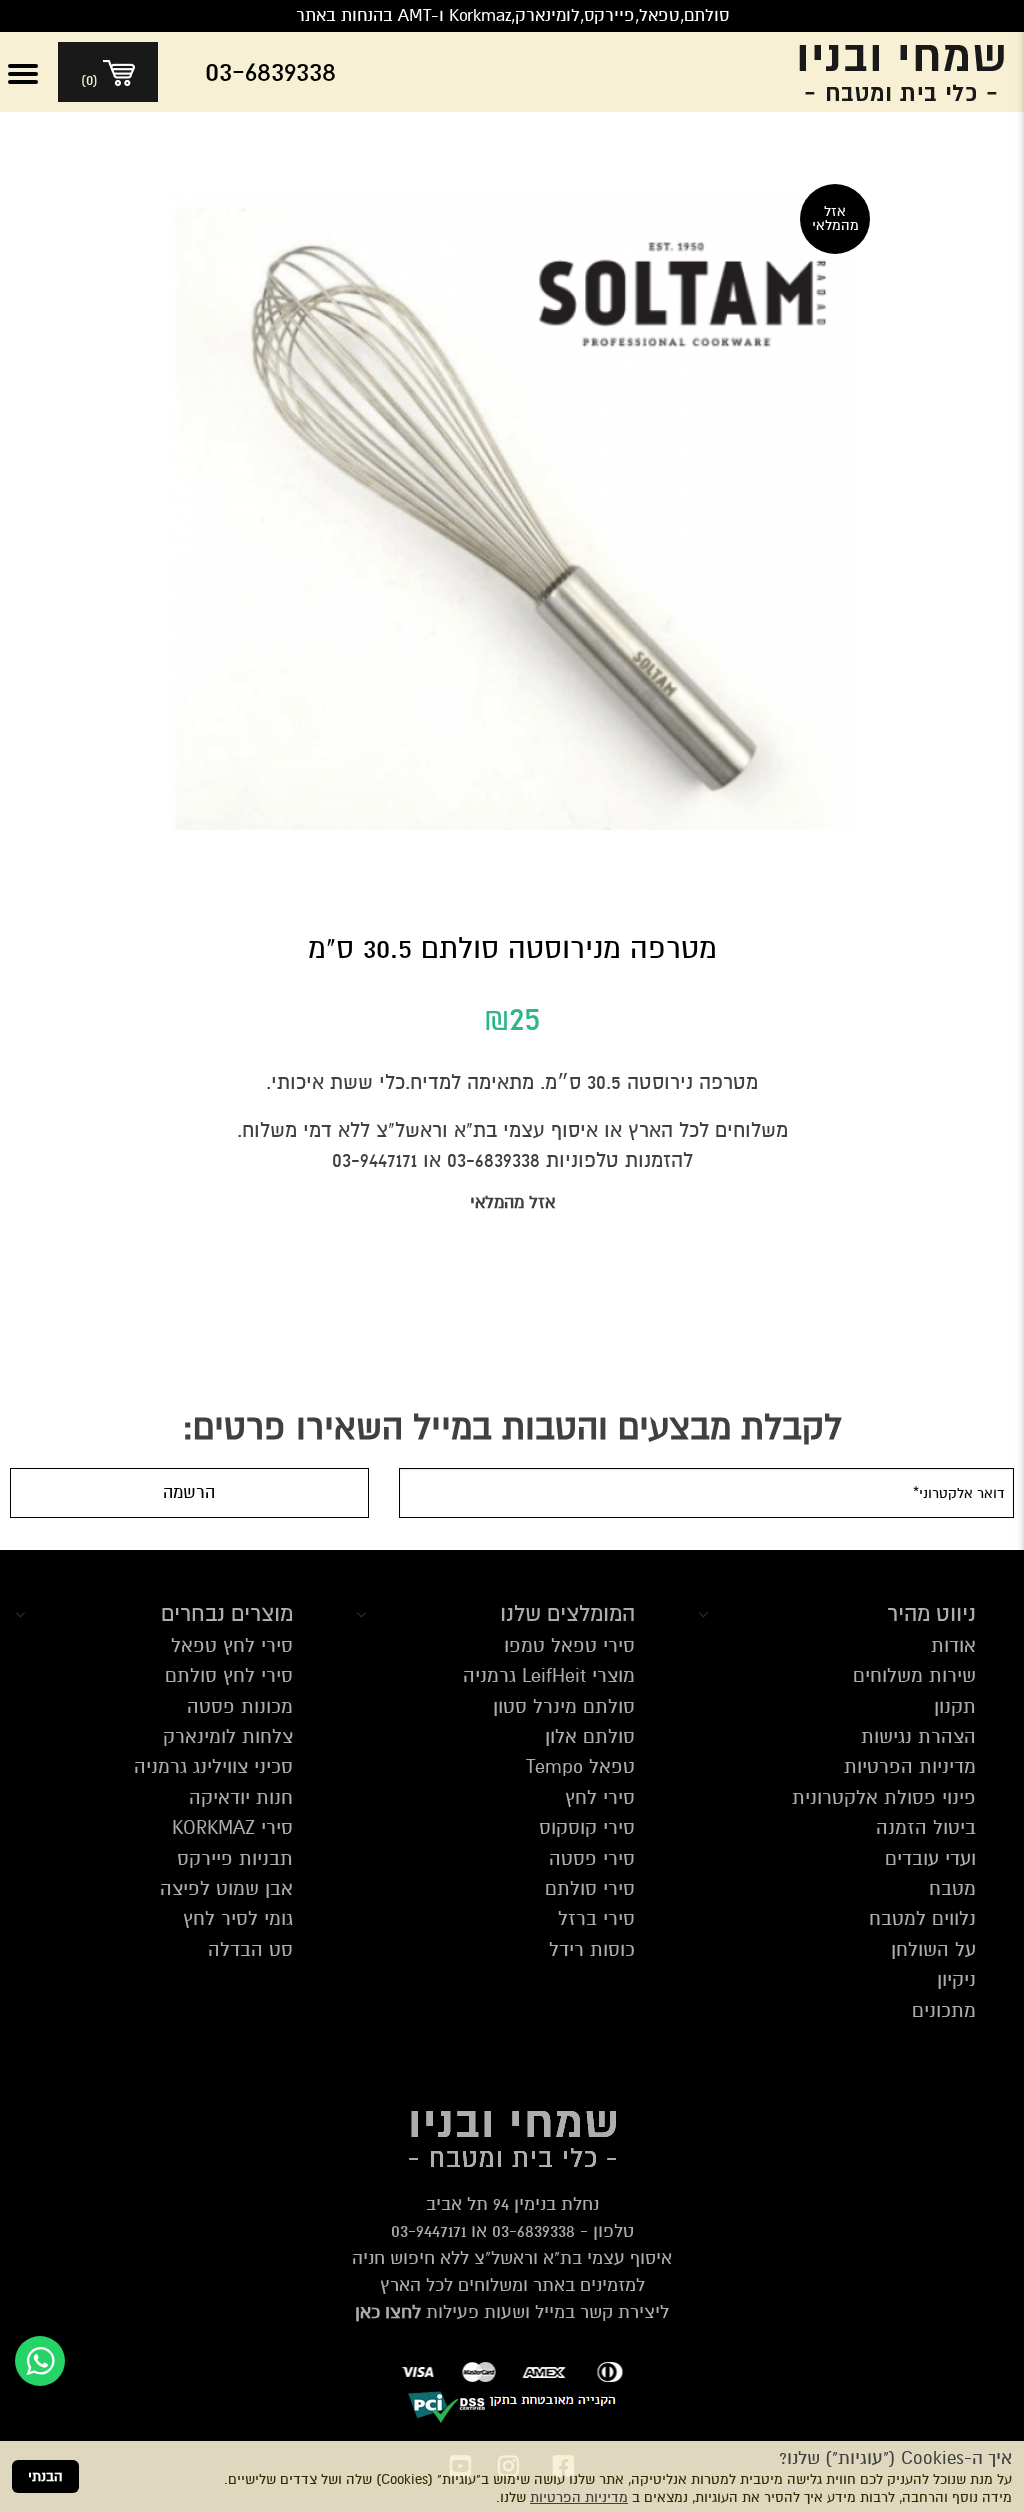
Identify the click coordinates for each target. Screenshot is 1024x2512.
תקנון (955, 1706)
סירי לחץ (600, 1797)
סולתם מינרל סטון (564, 1706)
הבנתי (45, 2476)
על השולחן (933, 1949)
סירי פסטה (592, 1858)
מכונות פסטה (240, 1706)
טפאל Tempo (580, 1766)
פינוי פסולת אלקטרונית (884, 1797)
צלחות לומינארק (228, 1736)
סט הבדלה (250, 1949)
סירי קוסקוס (587, 1827)
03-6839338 (533, 2231)
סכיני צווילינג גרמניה (213, 1766)
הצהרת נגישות (918, 1736)
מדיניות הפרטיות (579, 2497)
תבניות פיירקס (235, 1858)
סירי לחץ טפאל (232, 1645)
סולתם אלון (590, 1736)
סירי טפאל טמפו (569, 1645)
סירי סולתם (590, 1888)
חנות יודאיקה (241, 1797)
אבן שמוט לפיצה (226, 1888)
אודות (953, 1645)
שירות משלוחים (914, 1675)
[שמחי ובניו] (886, 72)
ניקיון (956, 1979)
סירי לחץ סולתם (229, 1675)
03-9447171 (428, 2231)
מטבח (952, 1888)
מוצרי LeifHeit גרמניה (549, 1675)
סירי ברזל (596, 1918)
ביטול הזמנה (926, 1827)
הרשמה (189, 1492)
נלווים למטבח (922, 1918)
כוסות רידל (592, 1949)
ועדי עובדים (930, 1858)
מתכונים (944, 2010)
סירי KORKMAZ (232, 1827)
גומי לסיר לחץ (238, 1918)
